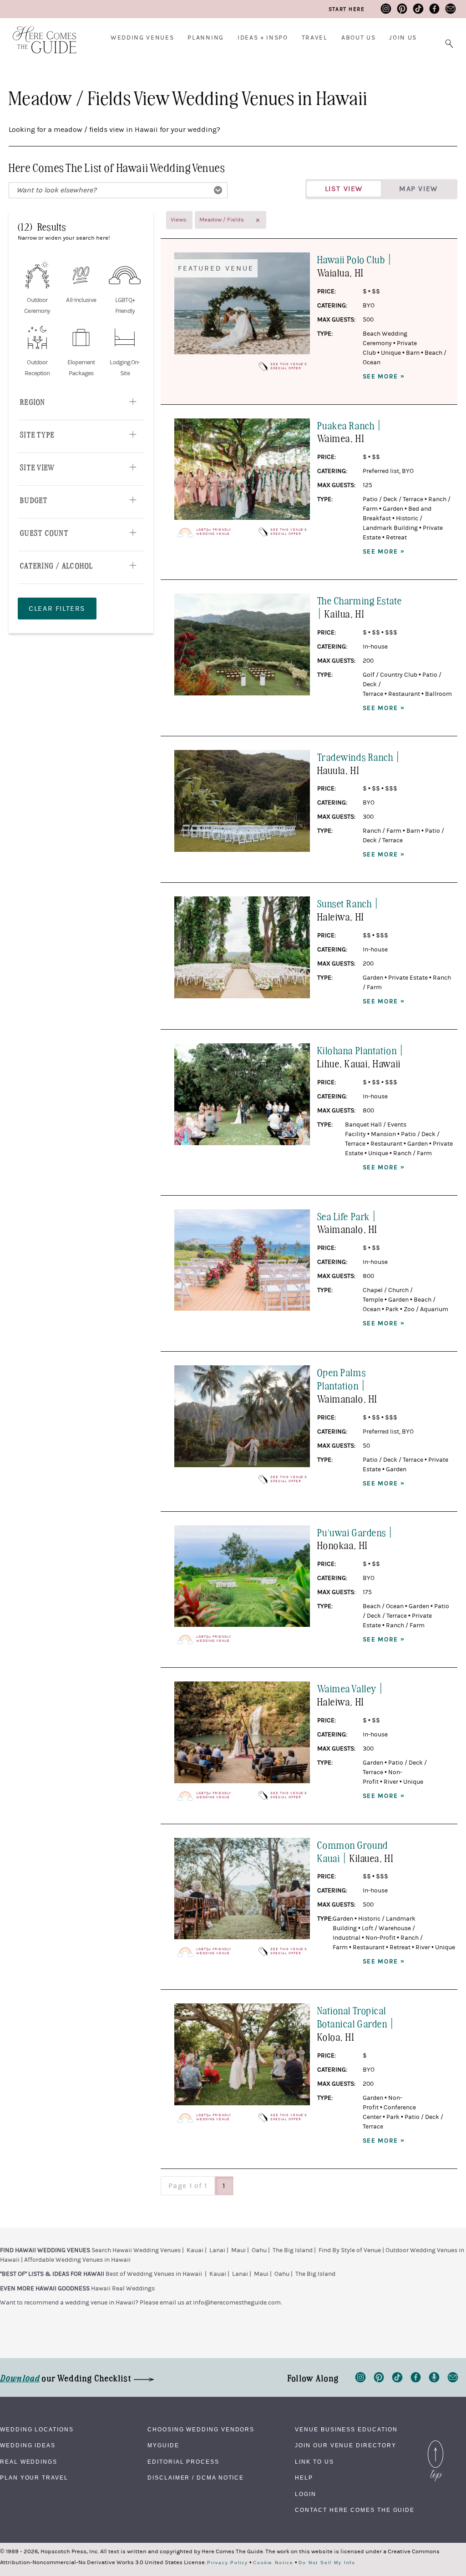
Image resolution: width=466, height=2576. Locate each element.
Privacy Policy (228, 2563)
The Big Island (293, 2250)
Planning (205, 38)
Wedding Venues (142, 38)
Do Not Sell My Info (327, 2563)
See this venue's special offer (289, 366)
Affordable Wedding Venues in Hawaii (77, 2260)
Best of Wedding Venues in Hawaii (154, 2274)
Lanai (217, 2250)
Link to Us (314, 2462)
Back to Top (436, 2443)
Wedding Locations (37, 2430)
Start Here (347, 9)
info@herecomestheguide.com (237, 2303)
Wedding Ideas (28, 2445)
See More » (384, 377)
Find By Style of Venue (350, 2250)
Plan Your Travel (34, 2478)
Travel (315, 38)
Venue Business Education (346, 2430)
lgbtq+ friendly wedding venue (213, 532)
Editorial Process (183, 2462)
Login (306, 2494)
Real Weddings (29, 2462)
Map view (418, 189)
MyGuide (163, 2445)
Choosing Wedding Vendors (201, 2430)
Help (304, 2478)
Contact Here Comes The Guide (355, 2510)
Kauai (195, 2250)
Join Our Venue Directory (345, 2445)
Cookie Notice (273, 2563)
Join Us (403, 38)
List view (344, 189)
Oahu (259, 2250)
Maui (238, 2250)
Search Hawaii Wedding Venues (136, 2250)
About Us (358, 38)
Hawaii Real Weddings (123, 2289)
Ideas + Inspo (263, 38)
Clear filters (57, 609)
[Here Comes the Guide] (39, 34)
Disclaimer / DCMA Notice (196, 2478)
